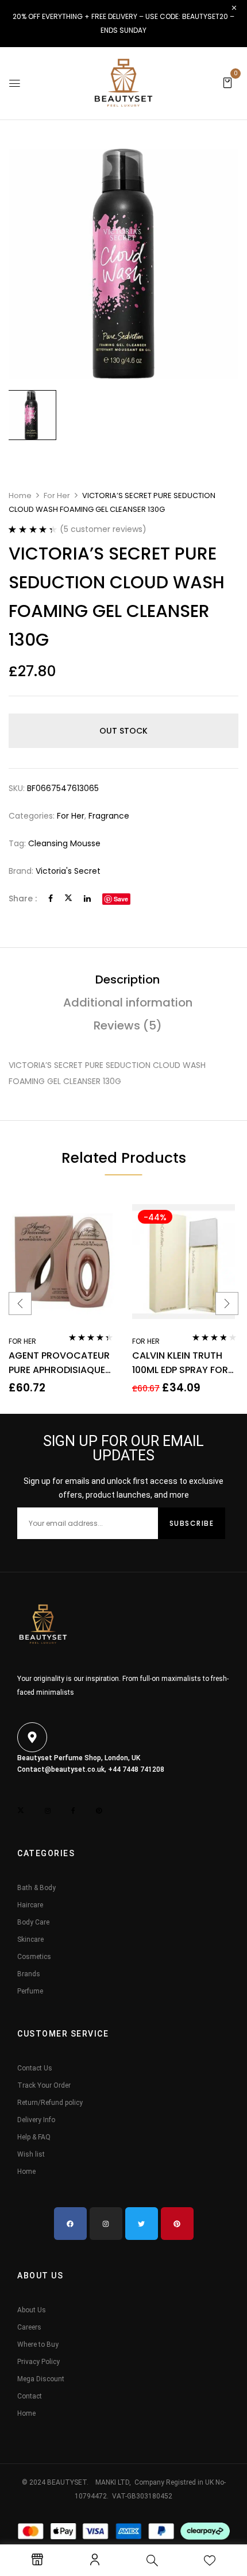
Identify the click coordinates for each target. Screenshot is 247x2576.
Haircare (30, 1905)
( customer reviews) (103, 529)
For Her (57, 495)
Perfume (30, 1991)
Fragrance (109, 816)
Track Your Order (44, 2085)
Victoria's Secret (68, 871)
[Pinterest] (177, 2224)
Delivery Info (36, 2120)
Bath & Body (36, 1888)
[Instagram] (106, 2224)
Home (20, 495)
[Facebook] (51, 898)
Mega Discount (41, 2379)
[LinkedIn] (87, 898)
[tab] (128, 980)
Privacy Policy (38, 2362)
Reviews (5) (128, 1025)
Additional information (128, 1002)
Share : (23, 898)
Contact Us (35, 2068)
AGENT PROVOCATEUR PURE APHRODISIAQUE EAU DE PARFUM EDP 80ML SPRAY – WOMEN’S (59, 1363)
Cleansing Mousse (64, 843)
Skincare (30, 1939)
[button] (227, 82)
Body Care (33, 1922)
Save (121, 899)
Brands (29, 1974)
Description (128, 980)
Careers (29, 2327)
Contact (30, 2396)
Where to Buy (38, 2344)
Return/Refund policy (50, 2103)
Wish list (31, 2154)
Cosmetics (34, 1957)
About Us (32, 2310)
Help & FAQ (34, 2137)
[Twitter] (68, 898)
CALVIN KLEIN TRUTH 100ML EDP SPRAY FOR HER (180, 1363)
